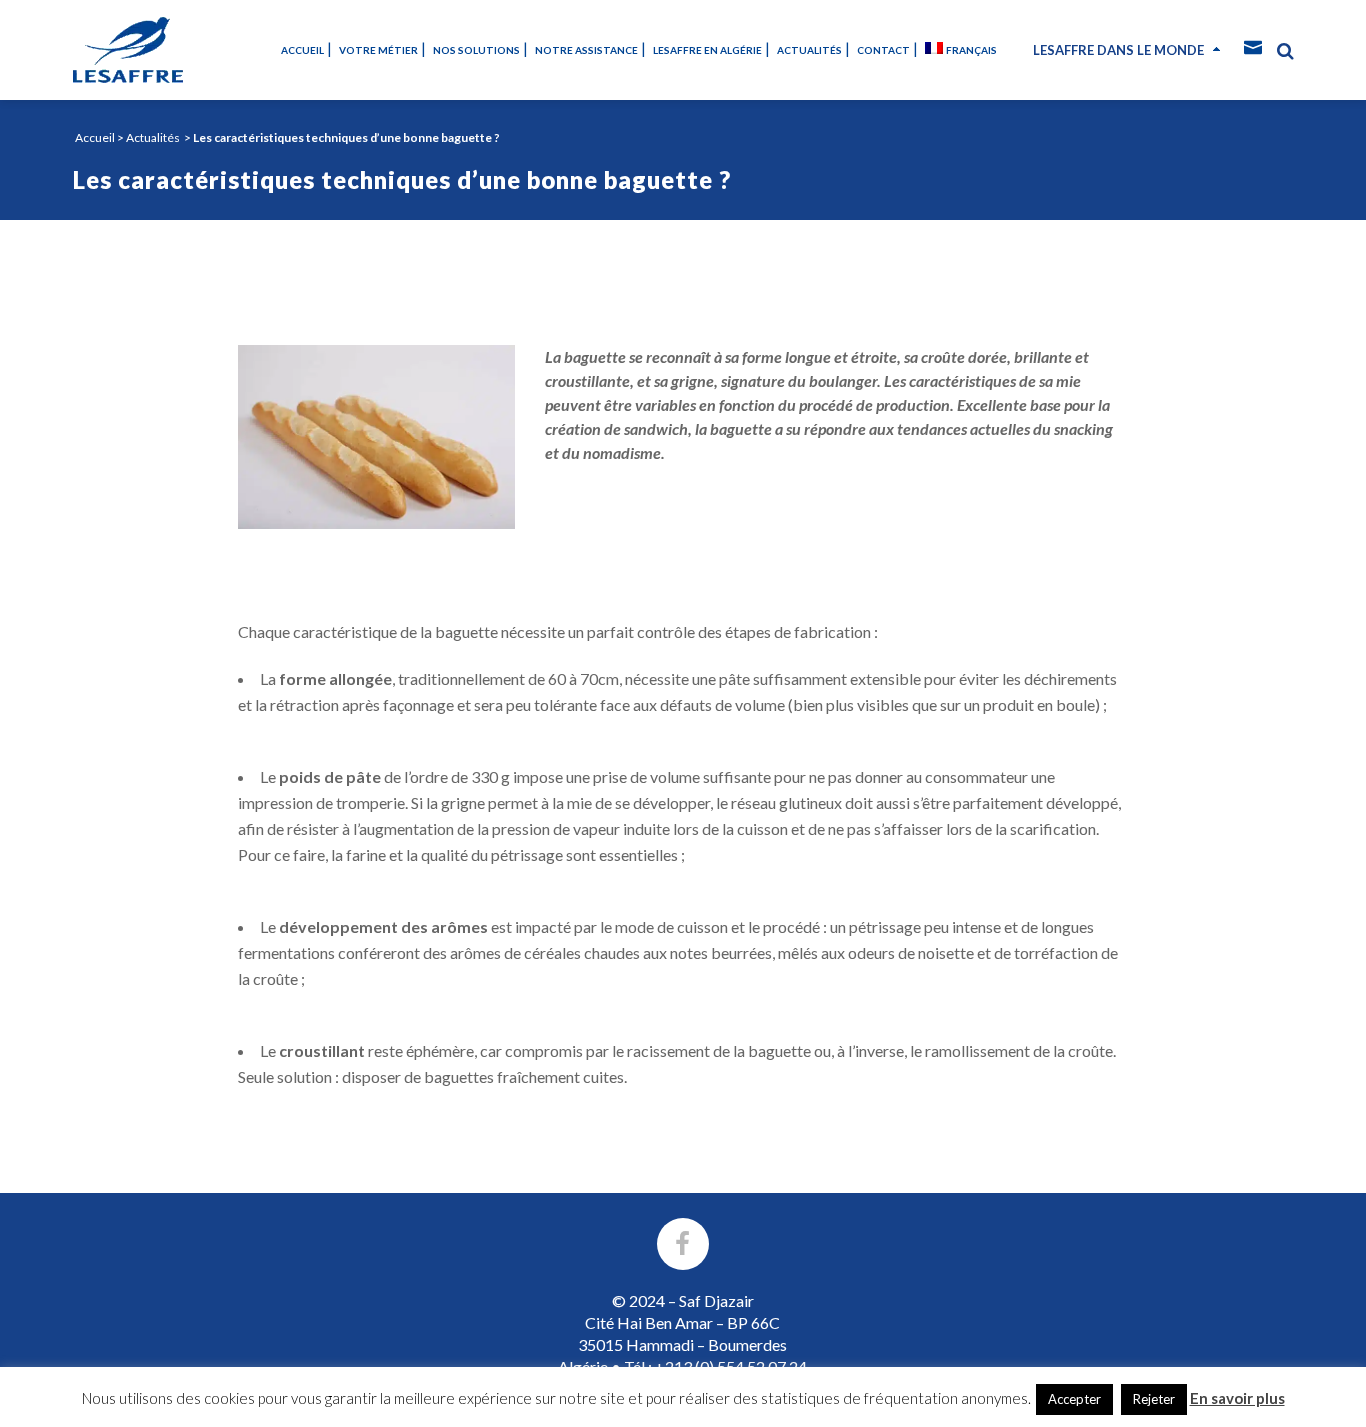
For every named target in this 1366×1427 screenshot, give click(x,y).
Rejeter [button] (1154, 1399)
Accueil (95, 137)
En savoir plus (1237, 1398)
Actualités (153, 137)
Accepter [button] (1074, 1399)
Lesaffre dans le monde (1118, 50)
